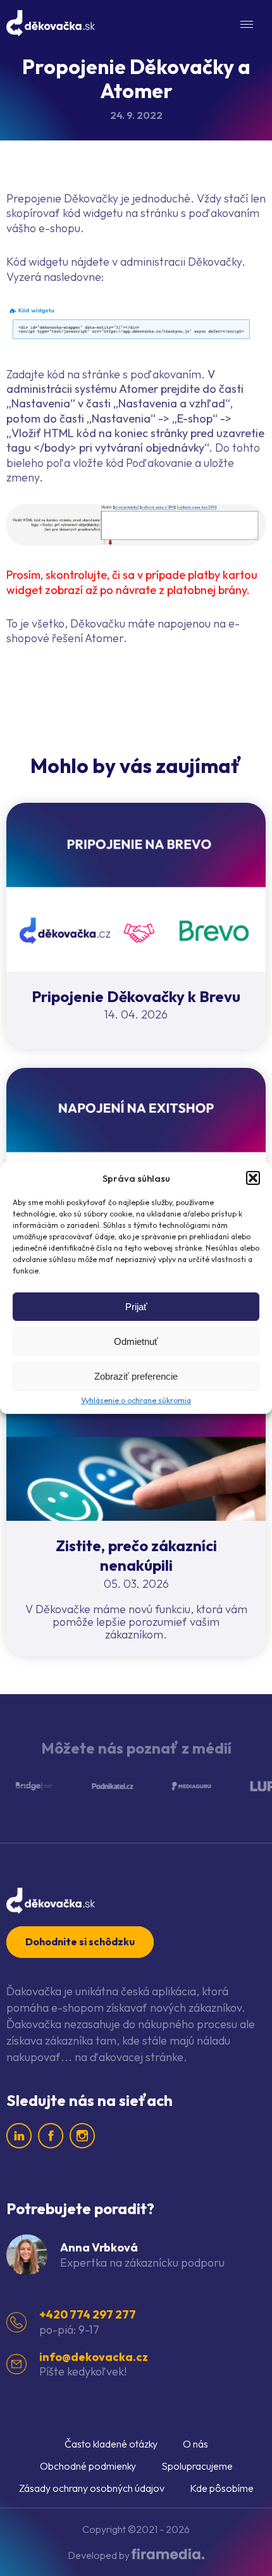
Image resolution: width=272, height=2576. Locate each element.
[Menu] (247, 24)
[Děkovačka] (51, 23)
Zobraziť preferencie (136, 1376)
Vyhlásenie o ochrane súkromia (136, 1400)
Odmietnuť (136, 1341)
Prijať (136, 1307)
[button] (253, 1178)
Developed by (100, 2555)
